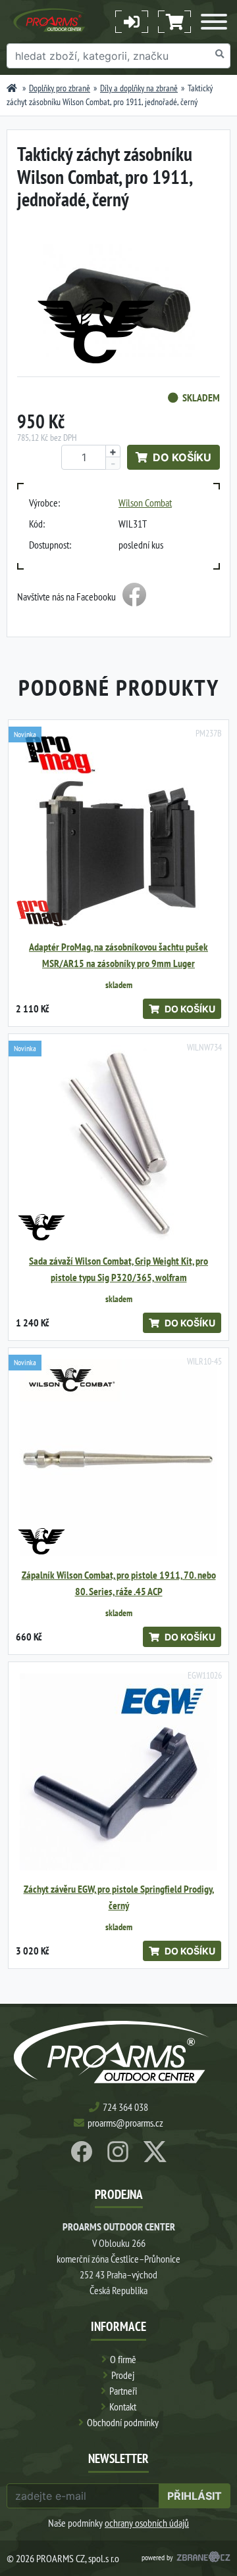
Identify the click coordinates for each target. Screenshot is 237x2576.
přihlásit (195, 2496)
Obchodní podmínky (123, 2422)
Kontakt (123, 2407)
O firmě (123, 2359)
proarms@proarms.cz (125, 2123)
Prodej (123, 2375)
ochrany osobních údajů (147, 2523)
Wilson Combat (145, 503)
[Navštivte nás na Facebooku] (134, 597)
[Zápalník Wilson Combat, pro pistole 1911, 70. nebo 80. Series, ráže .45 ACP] (118, 1458)
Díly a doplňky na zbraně (139, 88)
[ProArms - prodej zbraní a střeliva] (12, 88)
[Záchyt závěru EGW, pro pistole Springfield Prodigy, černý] (118, 1772)
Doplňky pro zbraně (60, 88)
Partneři (123, 2391)
